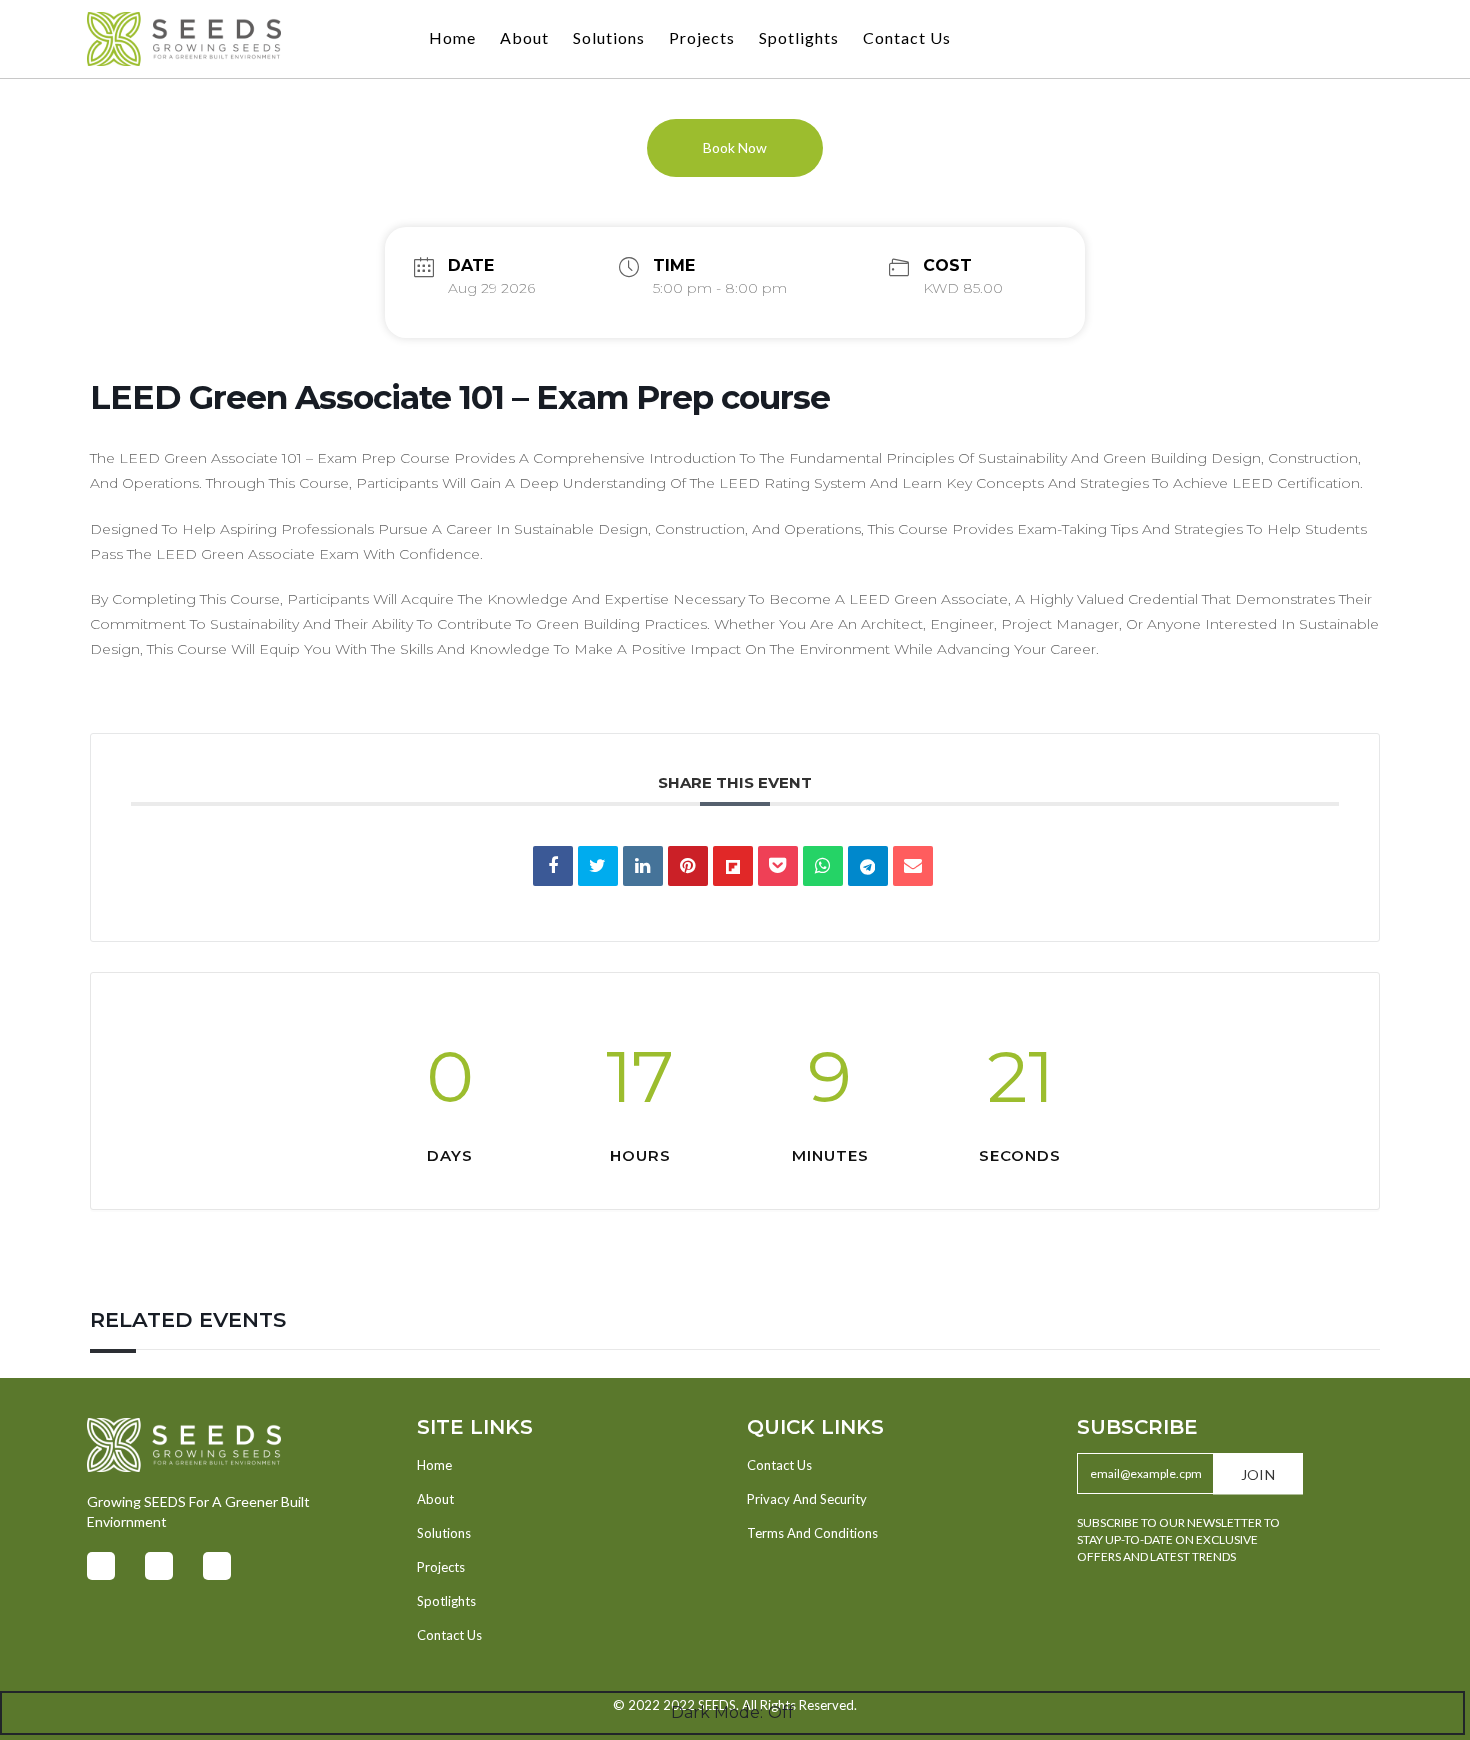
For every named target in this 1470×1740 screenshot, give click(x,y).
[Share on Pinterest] (688, 866)
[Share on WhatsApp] (823, 866)
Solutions (609, 37)
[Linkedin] (643, 866)
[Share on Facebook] (553, 866)
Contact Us (907, 37)
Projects (702, 37)
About (524, 37)
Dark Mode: (717, 1712)
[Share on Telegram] (868, 866)
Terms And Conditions (812, 1533)
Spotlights (799, 37)
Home (452, 37)
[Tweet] (598, 866)
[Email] (913, 866)
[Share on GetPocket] (778, 866)
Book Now (735, 147)
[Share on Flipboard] (733, 866)
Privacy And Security (807, 1499)
